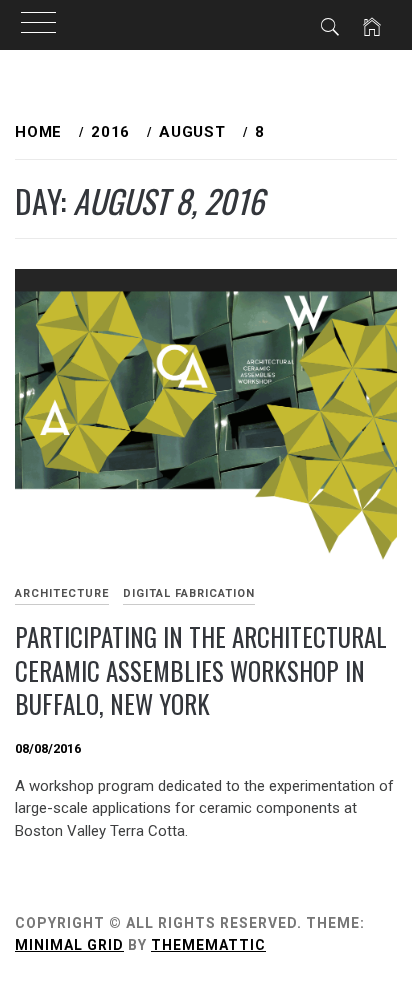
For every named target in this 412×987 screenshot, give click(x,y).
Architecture (62, 593)
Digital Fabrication (189, 593)
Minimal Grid (69, 945)
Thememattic (208, 945)
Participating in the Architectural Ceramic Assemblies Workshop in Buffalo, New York (201, 670)
